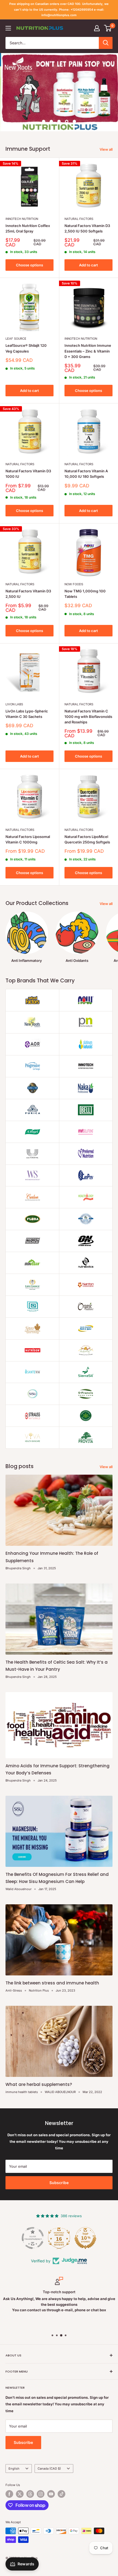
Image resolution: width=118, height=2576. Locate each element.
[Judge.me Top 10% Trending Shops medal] (85, 2238)
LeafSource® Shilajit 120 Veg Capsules (26, 348)
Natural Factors (79, 219)
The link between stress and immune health (52, 1983)
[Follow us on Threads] (30, 2494)
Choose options (29, 265)
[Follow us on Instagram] (41, 2494)
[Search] (106, 43)
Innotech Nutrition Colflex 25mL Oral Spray (28, 228)
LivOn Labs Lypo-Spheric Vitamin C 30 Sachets (27, 714)
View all (106, 149)
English (14, 2469)
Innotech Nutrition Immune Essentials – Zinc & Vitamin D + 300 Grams (88, 351)
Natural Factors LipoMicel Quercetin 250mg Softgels (87, 839)
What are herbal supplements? (39, 2084)
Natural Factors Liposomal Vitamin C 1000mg (28, 839)
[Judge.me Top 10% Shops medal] (59, 2238)
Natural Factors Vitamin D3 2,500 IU (28, 594)
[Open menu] (8, 28)
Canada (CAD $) (49, 2469)
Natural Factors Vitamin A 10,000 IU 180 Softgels (86, 474)
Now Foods (74, 584)
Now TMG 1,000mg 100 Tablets (85, 594)
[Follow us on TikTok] (61, 2494)
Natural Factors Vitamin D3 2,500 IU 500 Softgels (87, 228)
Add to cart (88, 265)
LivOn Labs (14, 704)
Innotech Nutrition (22, 219)
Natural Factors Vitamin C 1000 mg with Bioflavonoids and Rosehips (88, 717)
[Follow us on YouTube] (51, 2494)
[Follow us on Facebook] (9, 2494)
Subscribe (59, 2183)
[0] (108, 28)
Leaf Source (16, 339)
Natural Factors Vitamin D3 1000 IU (28, 474)
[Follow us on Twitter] (20, 2494)
